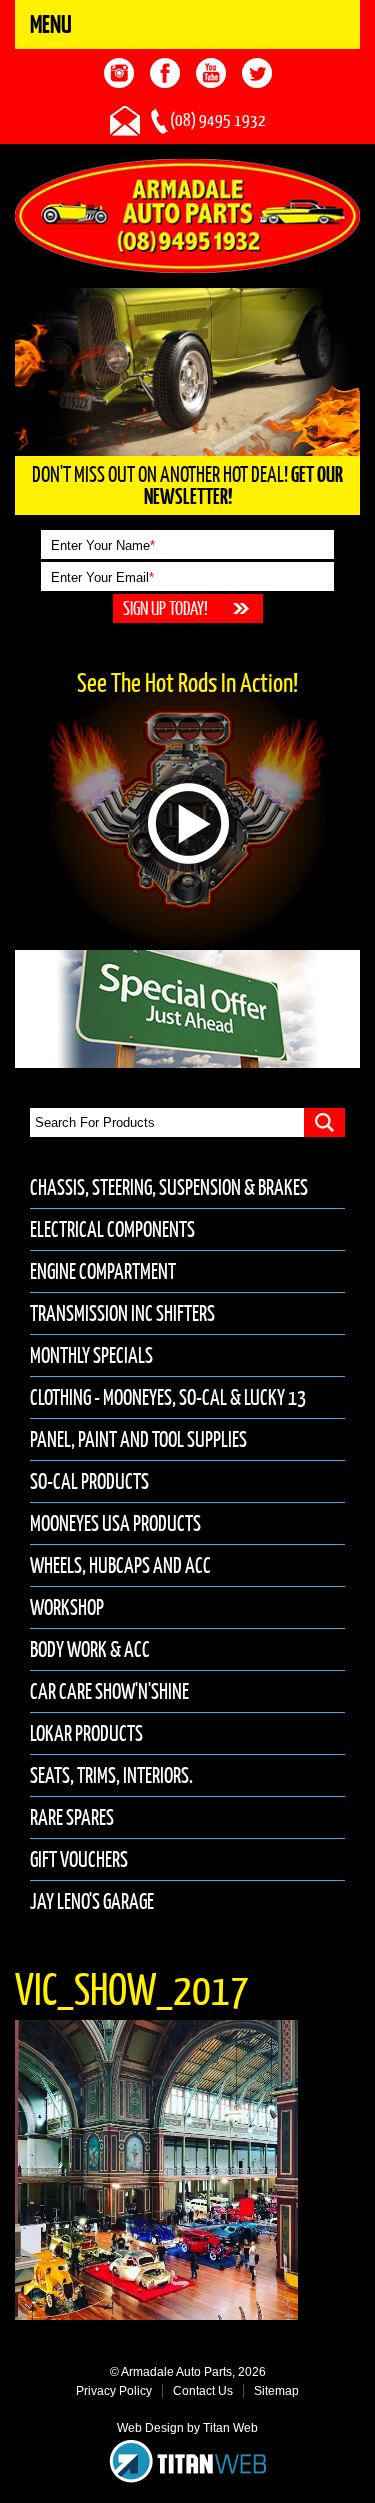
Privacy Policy (114, 2391)
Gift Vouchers (79, 1859)
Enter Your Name (103, 545)
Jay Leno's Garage (92, 1901)
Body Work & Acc (90, 1649)
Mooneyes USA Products (115, 1523)
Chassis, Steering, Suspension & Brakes (169, 1187)
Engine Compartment (103, 1271)
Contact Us (203, 2391)
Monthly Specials (91, 1355)
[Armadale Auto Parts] (187, 215)
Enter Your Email (102, 577)
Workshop (67, 1607)
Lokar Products (86, 1733)
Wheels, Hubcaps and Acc (120, 1565)
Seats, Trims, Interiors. (111, 1775)
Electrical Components (112, 1229)
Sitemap (276, 2391)
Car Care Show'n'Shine (109, 1691)
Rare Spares (72, 1817)
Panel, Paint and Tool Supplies (138, 1439)
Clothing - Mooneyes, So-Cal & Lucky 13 (168, 1397)
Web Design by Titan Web (187, 2428)
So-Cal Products (89, 1481)
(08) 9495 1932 (218, 120)
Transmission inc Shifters (122, 1313)
